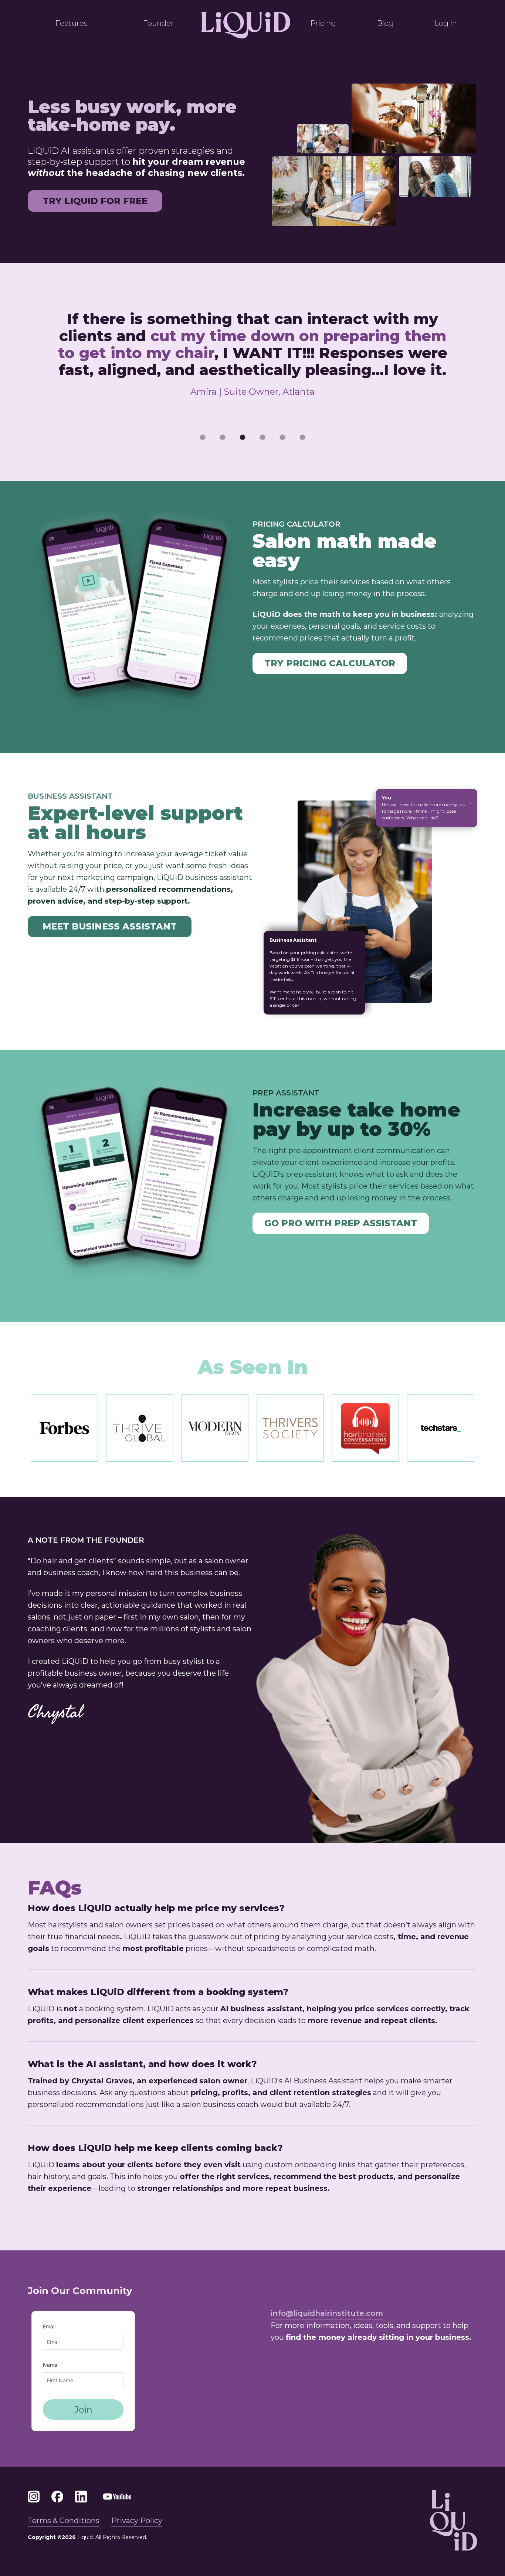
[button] (203, 437)
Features (72, 23)
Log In (446, 23)
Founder (158, 23)
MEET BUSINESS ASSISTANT (110, 926)
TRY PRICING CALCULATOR (330, 663)
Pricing (323, 23)
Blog (385, 23)
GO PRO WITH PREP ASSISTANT (341, 1223)
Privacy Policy (137, 2521)
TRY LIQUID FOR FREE (95, 201)
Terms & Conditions (64, 2521)
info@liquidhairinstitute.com (327, 2313)
